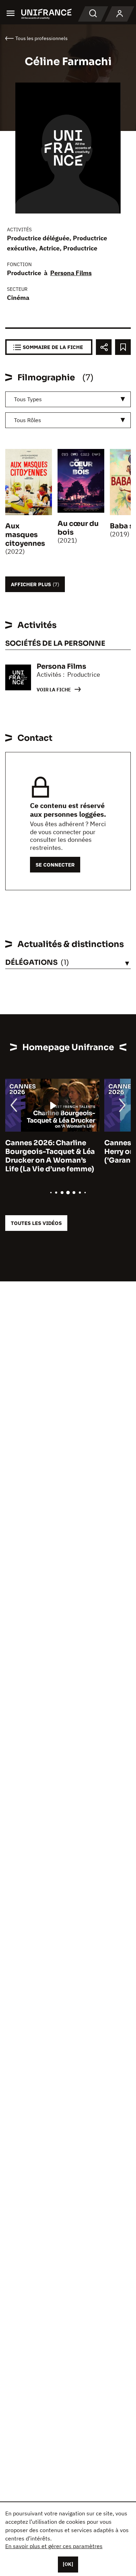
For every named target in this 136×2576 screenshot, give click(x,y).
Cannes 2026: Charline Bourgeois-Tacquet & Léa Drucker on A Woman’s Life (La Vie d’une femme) (50, 1156)
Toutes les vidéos (36, 1223)
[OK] (68, 2564)
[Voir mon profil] (120, 14)
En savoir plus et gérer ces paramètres (54, 2546)
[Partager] (104, 347)
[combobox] (68, 399)
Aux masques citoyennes (25, 535)
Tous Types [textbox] (28, 399)
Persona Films (71, 273)
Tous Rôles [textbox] (28, 420)
